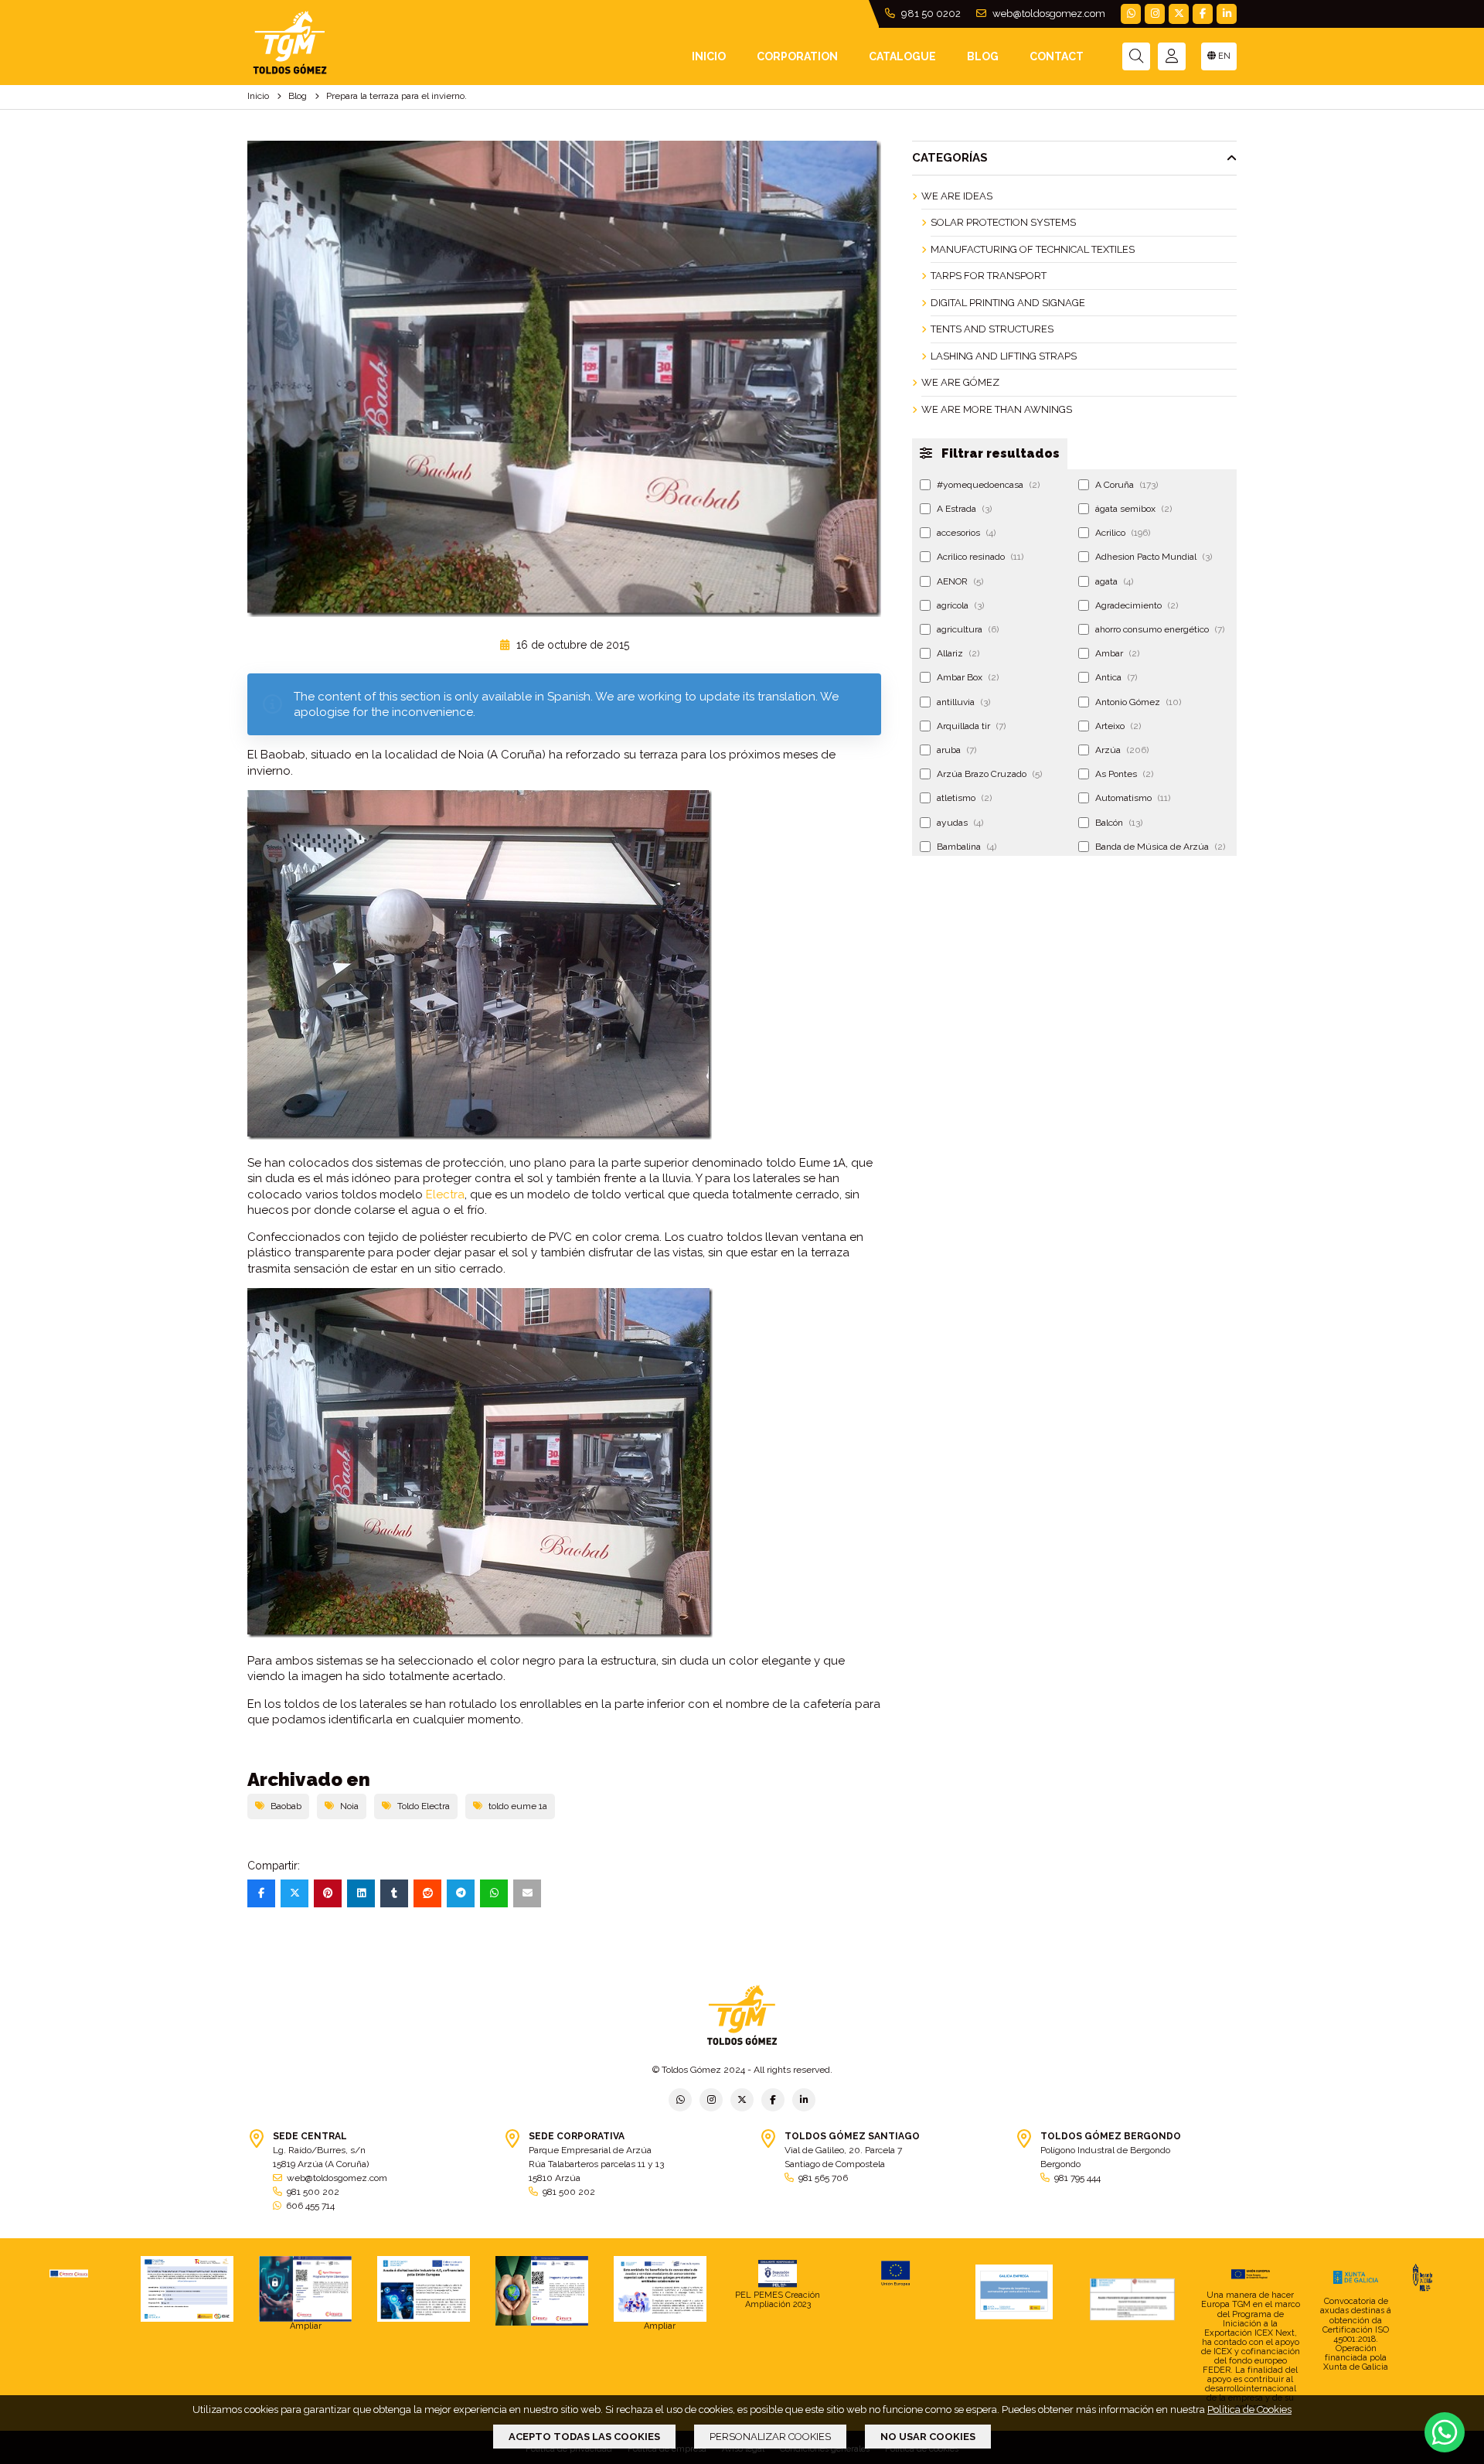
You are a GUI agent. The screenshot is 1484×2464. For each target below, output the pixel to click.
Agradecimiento (1137, 605)
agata (1114, 581)
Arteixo (1118, 726)
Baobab (286, 1806)
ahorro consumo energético (1160, 629)
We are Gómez (960, 382)
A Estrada (964, 509)
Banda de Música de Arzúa (1160, 847)
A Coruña (1127, 485)
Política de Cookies (1249, 2409)
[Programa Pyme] (541, 2291)
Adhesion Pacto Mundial (1154, 557)
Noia (349, 1806)
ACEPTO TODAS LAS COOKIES (584, 2437)
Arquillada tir (971, 726)
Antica (1116, 677)
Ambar (1117, 653)
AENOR (960, 581)
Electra (445, 1195)
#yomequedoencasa (988, 485)
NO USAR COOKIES (928, 2437)
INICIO (709, 56)
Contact (1057, 56)
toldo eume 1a (518, 1806)
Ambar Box (968, 677)
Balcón (1119, 823)
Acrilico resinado (980, 557)
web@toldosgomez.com (1048, 14)
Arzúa (1122, 750)
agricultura (968, 629)
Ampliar (306, 2326)
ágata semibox (1133, 509)
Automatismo (1133, 798)
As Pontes (1124, 774)
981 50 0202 (930, 14)
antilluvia (963, 702)
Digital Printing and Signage (1008, 303)
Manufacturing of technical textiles (1033, 249)
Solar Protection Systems (1003, 222)
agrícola (960, 605)
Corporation (797, 56)
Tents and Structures (992, 329)
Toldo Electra (424, 1806)
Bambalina (967, 847)
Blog (983, 56)
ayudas (960, 823)
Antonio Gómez (1138, 702)
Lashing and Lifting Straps (1004, 356)
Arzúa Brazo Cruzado (989, 774)
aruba (956, 750)
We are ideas (957, 196)
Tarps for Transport (989, 276)
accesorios (966, 533)
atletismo (964, 798)
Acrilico (1123, 533)
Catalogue (902, 56)
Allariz (958, 653)
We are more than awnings (997, 409)
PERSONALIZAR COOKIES (770, 2437)
